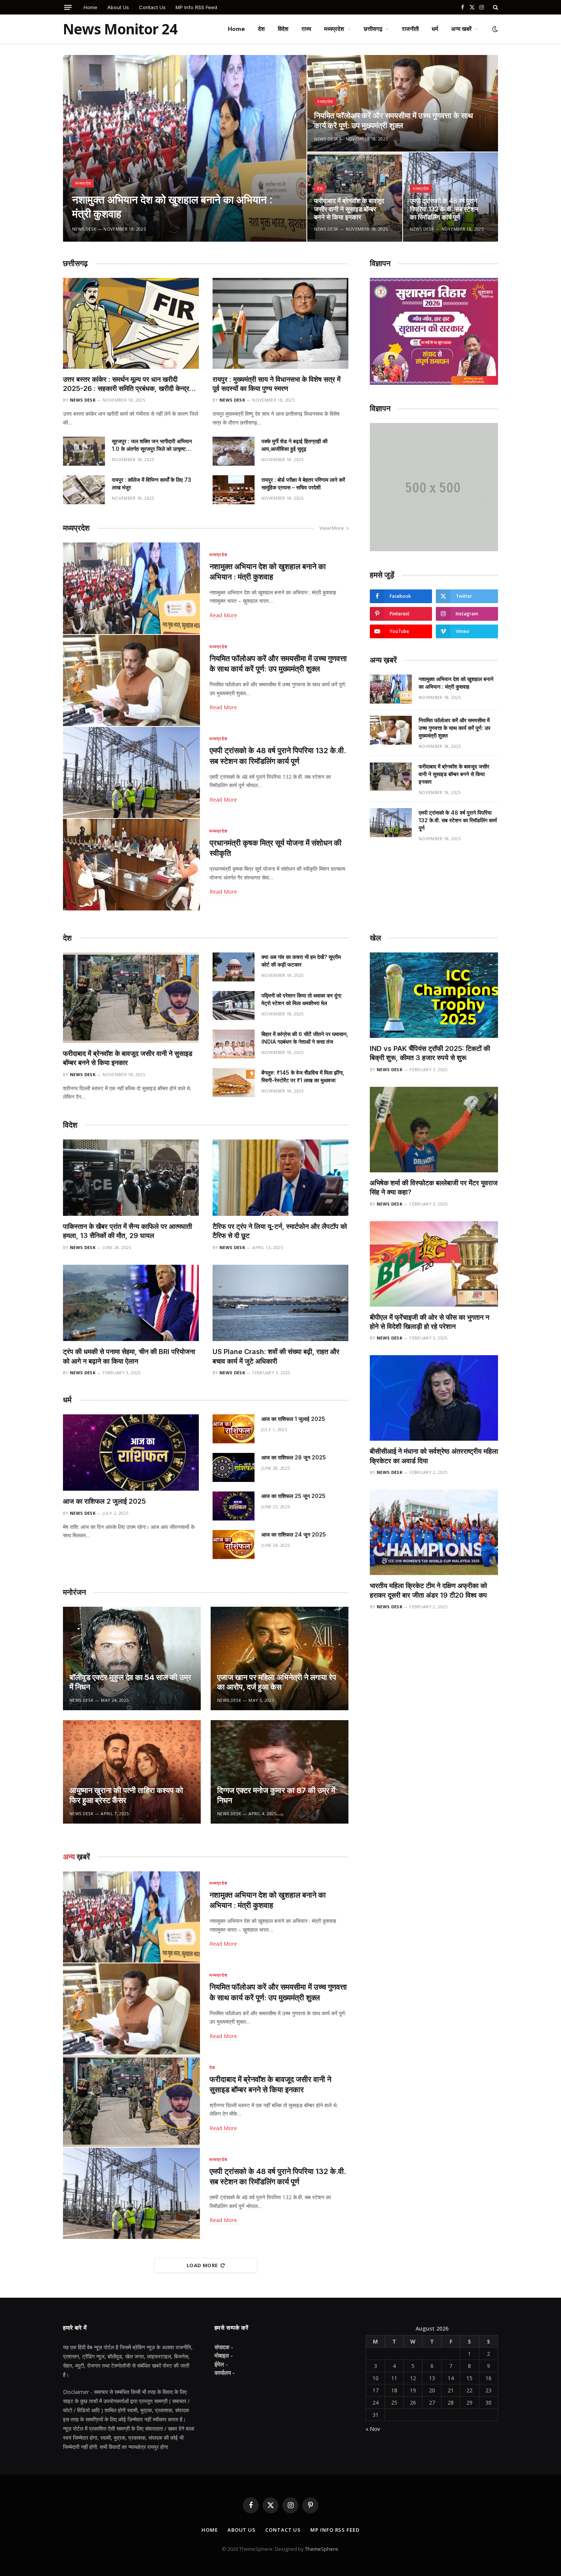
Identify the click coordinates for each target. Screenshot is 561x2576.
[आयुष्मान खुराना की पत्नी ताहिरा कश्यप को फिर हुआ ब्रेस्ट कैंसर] (132, 1772)
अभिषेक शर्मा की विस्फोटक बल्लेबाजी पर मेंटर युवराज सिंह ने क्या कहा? (434, 1187)
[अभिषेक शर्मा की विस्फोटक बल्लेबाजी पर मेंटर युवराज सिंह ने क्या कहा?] (434, 1130)
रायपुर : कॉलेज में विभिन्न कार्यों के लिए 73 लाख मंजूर (152, 483)
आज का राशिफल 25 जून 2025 (293, 1496)
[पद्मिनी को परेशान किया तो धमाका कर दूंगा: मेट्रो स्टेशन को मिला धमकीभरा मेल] (234, 1006)
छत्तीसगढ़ (373, 29)
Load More (202, 2265)
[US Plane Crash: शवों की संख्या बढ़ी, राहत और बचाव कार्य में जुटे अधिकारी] (280, 1303)
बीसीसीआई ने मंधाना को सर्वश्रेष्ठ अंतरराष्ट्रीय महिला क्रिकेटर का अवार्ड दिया (434, 1456)
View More (332, 528)
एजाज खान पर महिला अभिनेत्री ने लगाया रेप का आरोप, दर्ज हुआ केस (277, 1682)
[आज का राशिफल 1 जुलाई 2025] (234, 1429)
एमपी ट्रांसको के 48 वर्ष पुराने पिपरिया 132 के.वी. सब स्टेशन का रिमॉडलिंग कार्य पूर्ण (444, 209)
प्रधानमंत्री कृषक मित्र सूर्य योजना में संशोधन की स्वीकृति (276, 848)
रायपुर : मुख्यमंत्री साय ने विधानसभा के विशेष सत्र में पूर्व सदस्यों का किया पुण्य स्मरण (276, 384)
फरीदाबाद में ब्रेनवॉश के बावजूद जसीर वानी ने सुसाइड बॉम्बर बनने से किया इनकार (349, 209)
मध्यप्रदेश (334, 29)
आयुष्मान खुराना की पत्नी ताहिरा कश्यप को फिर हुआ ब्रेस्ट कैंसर (126, 1795)
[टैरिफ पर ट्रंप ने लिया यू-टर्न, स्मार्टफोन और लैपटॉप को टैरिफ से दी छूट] (280, 1178)
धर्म (435, 29)
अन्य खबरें (461, 29)
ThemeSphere (322, 2549)
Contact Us (152, 7)
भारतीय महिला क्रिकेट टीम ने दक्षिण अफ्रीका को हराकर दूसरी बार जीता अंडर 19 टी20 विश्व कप (429, 1590)
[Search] (495, 7)
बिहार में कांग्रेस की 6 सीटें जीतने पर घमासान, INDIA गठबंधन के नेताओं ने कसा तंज (305, 1038)
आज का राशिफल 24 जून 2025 (294, 1534)
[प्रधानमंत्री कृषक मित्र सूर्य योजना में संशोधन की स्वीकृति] (131, 864)
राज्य (306, 29)
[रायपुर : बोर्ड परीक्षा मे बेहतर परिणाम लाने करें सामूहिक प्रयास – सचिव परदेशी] (234, 490)
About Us (118, 7)
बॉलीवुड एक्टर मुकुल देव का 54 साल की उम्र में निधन (130, 1682)
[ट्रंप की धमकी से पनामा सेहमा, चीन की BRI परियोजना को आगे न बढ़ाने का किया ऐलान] (131, 1303)
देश (261, 29)
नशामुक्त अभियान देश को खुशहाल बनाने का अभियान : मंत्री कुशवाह (172, 207)
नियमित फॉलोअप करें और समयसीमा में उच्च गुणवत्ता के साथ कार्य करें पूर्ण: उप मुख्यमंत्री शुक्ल (393, 121)
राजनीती (410, 29)
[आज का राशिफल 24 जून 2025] (234, 1545)
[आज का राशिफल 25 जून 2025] (234, 1506)
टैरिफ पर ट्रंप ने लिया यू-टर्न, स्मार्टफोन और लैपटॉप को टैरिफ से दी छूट (280, 1231)
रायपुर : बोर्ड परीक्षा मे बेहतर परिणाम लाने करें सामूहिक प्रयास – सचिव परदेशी (303, 483)
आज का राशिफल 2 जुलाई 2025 (104, 1501)
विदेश (283, 29)
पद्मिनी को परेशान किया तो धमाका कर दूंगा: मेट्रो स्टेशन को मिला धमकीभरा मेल (302, 999)
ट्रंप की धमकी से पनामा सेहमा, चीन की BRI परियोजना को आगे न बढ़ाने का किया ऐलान (129, 1356)
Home (90, 7)
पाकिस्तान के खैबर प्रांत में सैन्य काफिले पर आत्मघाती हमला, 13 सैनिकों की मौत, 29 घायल (127, 1231)
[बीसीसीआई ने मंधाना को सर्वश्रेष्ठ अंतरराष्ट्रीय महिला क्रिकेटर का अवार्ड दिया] (434, 1398)
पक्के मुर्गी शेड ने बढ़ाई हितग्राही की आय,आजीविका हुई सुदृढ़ (294, 445)
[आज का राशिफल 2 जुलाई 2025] (131, 1453)
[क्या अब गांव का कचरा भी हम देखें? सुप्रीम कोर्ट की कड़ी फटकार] (234, 967)
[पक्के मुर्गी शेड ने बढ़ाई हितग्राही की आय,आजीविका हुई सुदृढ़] (234, 451)
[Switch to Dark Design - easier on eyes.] (494, 29)
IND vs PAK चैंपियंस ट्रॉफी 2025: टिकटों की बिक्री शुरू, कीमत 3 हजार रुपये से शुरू (430, 1053)
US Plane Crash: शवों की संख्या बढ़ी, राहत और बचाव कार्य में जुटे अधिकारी (276, 1356)
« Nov (373, 2429)
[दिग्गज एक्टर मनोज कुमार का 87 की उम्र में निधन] (280, 1772)
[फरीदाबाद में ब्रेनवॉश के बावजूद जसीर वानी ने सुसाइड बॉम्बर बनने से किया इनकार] (391, 776)
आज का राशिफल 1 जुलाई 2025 (293, 1419)
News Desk (84, 229)
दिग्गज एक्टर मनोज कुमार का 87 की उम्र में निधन (276, 1795)
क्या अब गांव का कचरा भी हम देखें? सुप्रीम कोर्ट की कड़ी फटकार (301, 961)
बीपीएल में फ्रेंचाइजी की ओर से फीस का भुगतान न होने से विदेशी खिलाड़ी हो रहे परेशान (430, 1322)
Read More (223, 615)
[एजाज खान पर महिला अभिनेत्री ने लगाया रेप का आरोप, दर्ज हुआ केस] (280, 1658)
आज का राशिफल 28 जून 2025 (294, 1457)
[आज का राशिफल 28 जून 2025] (234, 1467)
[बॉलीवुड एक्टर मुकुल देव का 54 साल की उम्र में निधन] (132, 1658)
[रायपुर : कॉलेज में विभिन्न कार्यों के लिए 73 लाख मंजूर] (84, 490)
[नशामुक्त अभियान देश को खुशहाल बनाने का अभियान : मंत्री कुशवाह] (185, 148)
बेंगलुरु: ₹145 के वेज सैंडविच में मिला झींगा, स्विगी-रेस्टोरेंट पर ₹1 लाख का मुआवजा (303, 1076)
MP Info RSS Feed (196, 7)
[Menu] (68, 7)
